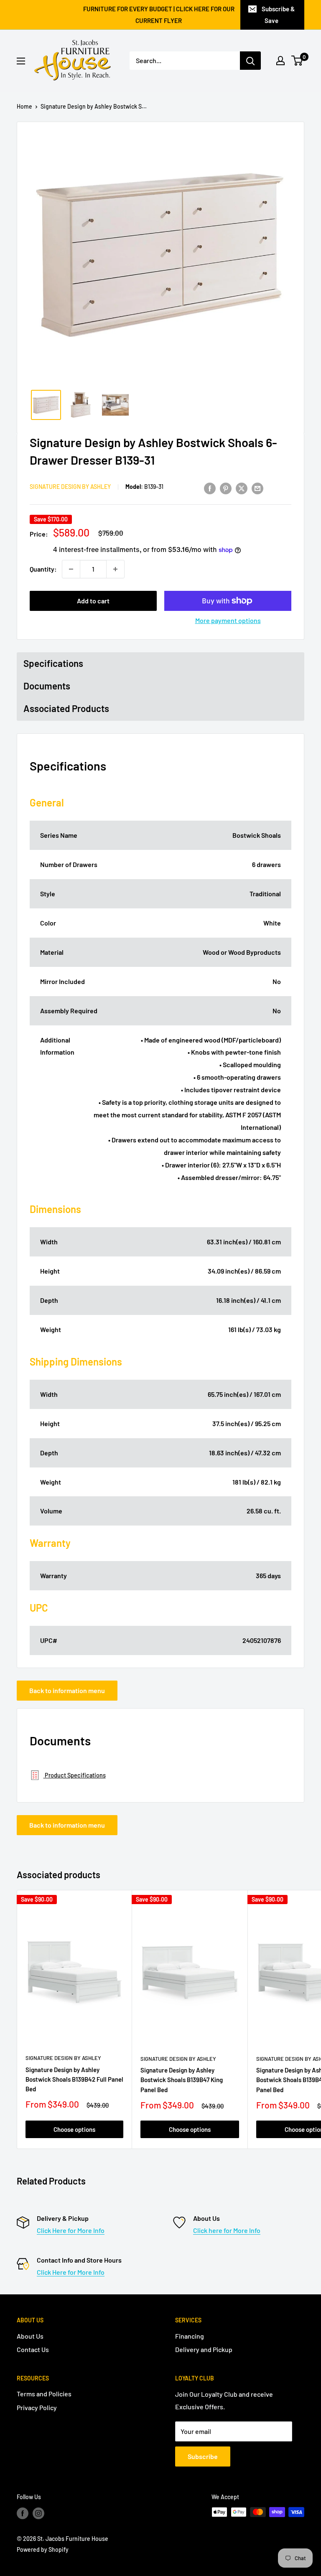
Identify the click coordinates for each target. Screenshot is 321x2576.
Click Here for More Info (71, 2230)
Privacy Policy (37, 2407)
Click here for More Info (227, 2230)
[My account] (280, 61)
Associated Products (66, 708)
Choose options (74, 2129)
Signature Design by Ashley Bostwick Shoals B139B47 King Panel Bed (182, 2080)
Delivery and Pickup (204, 2349)
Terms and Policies (44, 2394)
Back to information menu (67, 1690)
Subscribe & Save (278, 15)
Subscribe (203, 2456)
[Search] (250, 61)
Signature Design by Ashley (70, 487)
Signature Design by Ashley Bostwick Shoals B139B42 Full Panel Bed (74, 2079)
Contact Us (33, 2349)
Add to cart (93, 601)
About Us (30, 2336)
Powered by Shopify (43, 2549)
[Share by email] (257, 488)
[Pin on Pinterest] (226, 488)
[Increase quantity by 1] (115, 569)
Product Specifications (75, 1775)
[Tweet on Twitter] (242, 488)
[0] (297, 61)
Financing (190, 2336)
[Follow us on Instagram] (38, 2513)
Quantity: (43, 569)
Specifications (53, 663)
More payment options (228, 620)
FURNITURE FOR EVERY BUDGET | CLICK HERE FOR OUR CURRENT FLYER (159, 15)
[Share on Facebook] (210, 488)
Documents (47, 686)
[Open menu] (21, 61)
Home (24, 106)
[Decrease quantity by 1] (71, 569)
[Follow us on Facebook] (23, 2513)
